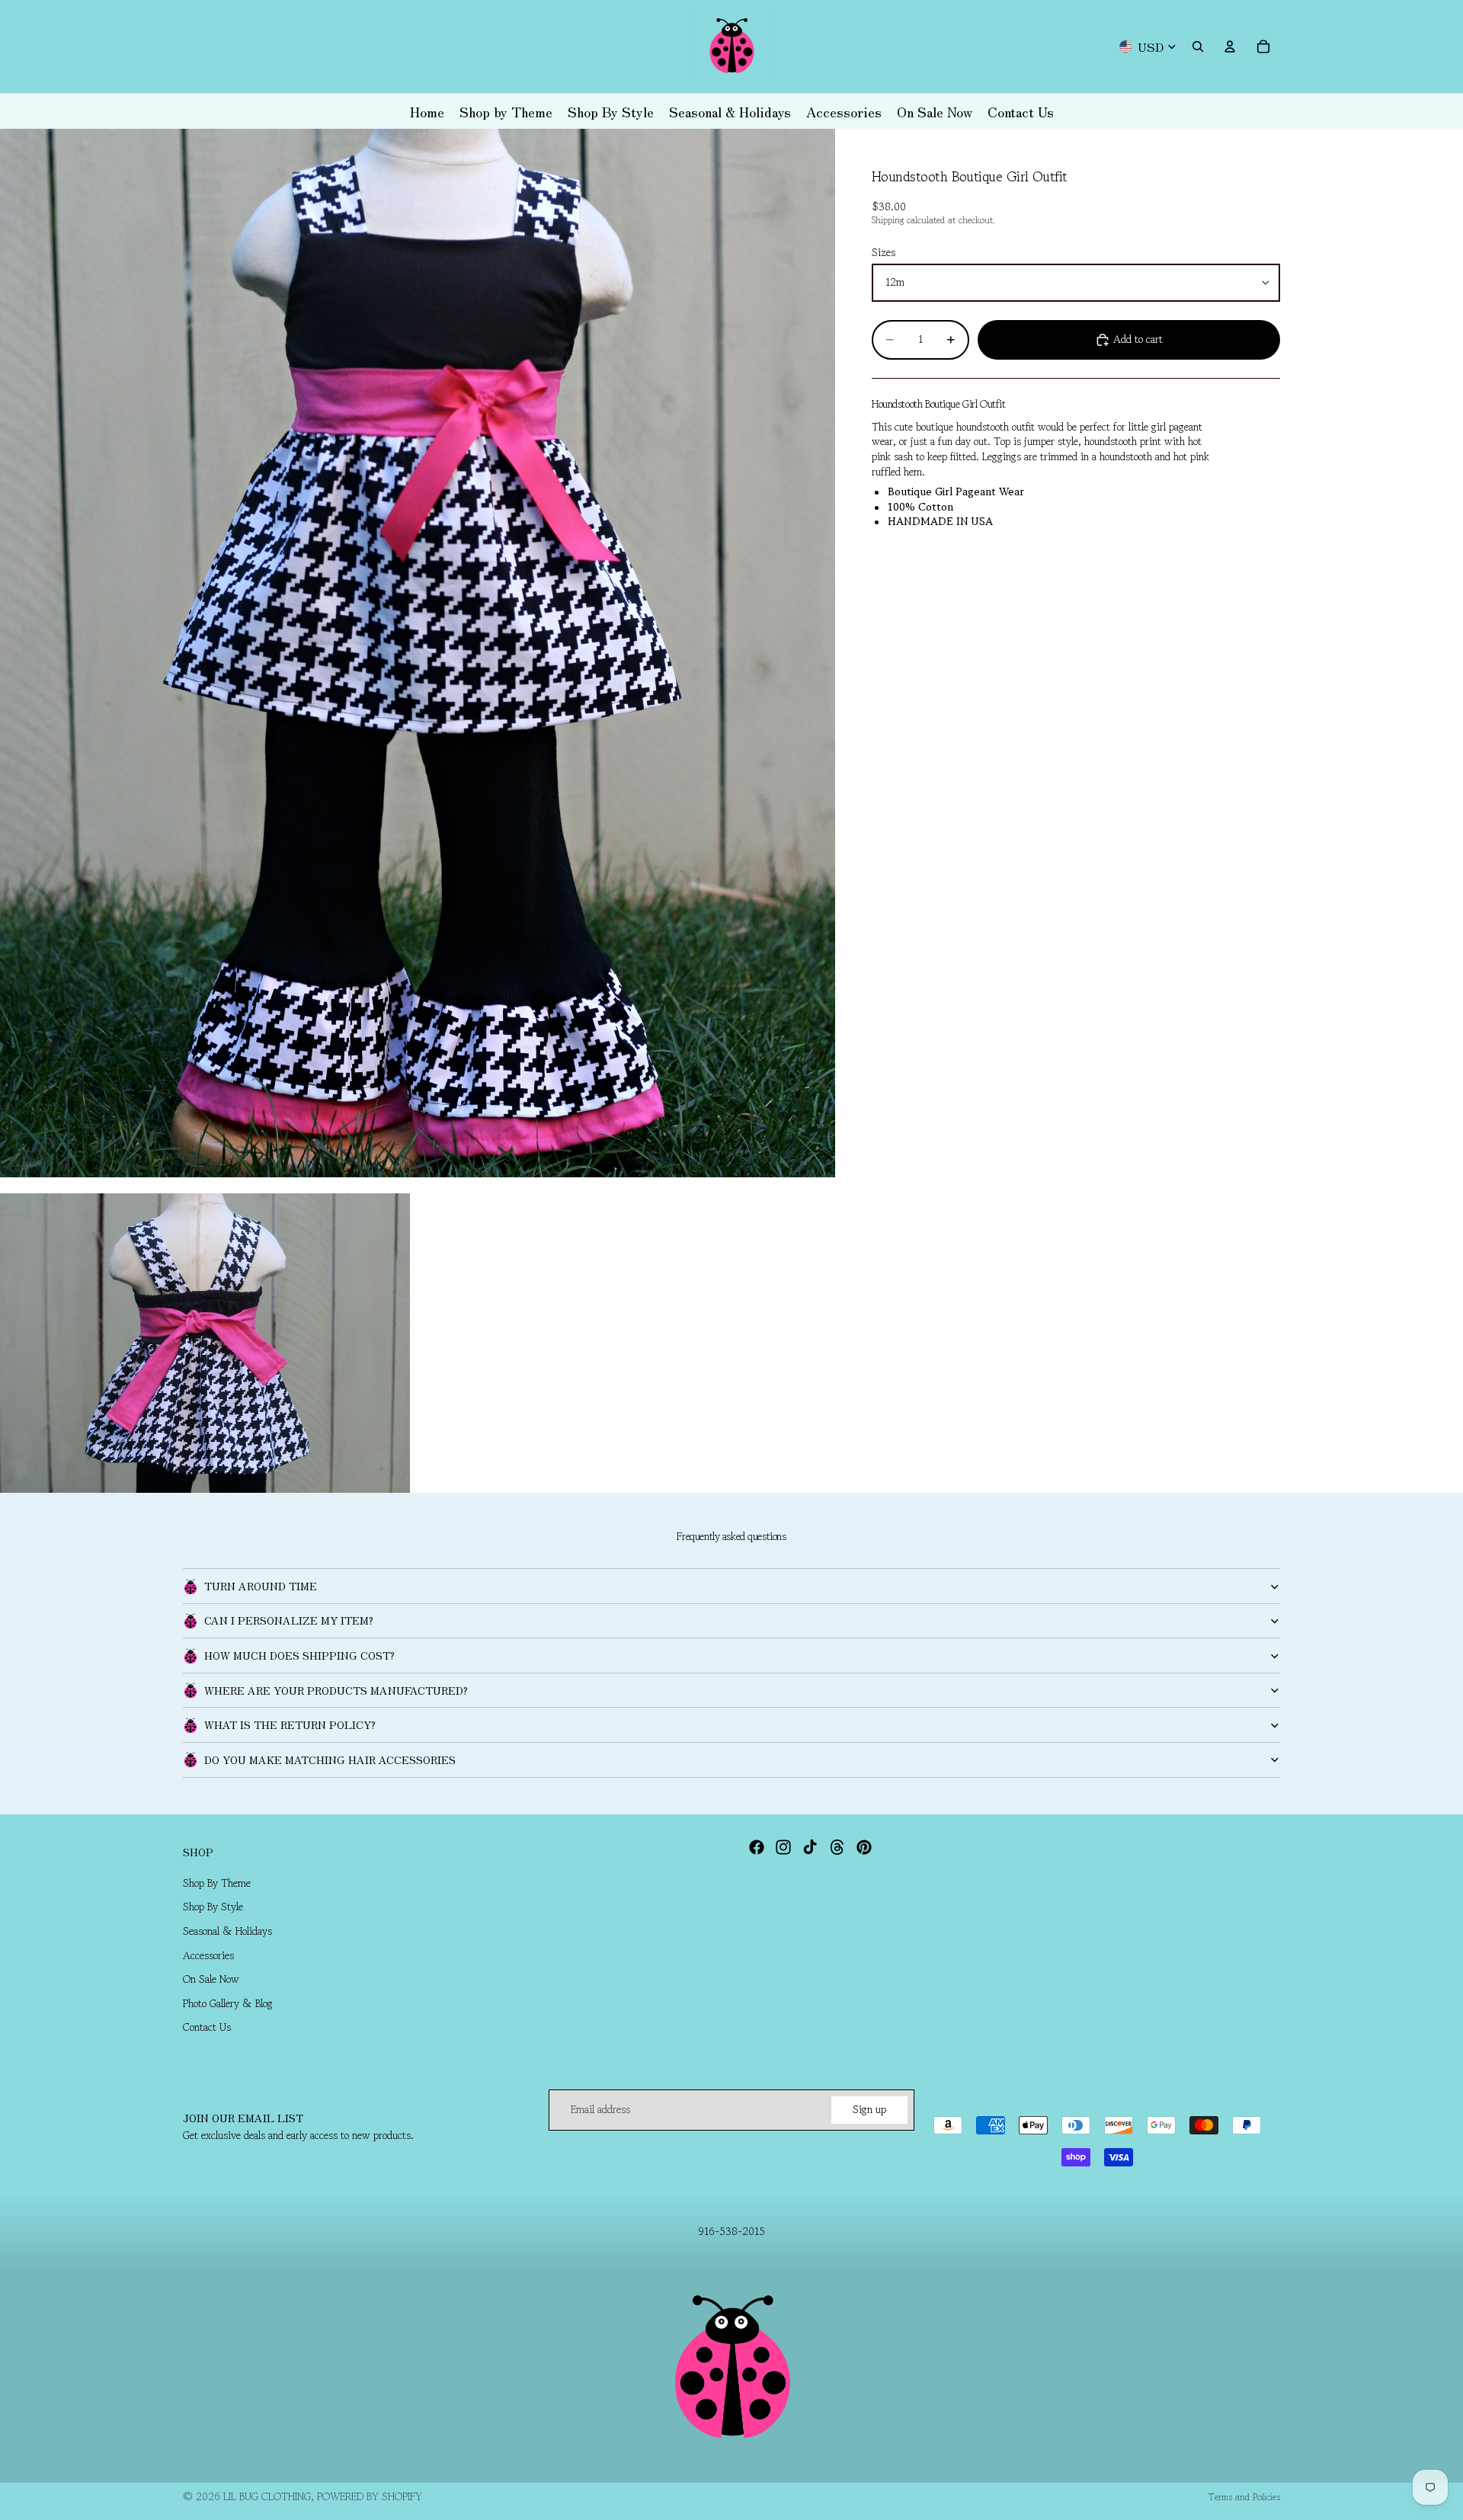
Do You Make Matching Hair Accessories (330, 1760)
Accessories (208, 1955)
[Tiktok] (810, 1847)
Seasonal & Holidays (227, 1930)
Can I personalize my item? (289, 1620)
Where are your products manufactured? (336, 1690)
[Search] (1198, 46)
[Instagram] (783, 1847)
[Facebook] (757, 1847)
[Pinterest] (864, 1847)
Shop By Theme (217, 1882)
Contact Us (207, 2027)
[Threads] (837, 1847)
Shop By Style (213, 1907)
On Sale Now (211, 1979)
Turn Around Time (261, 1586)
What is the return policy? (290, 1724)
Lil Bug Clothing (267, 2496)
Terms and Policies (1244, 2497)
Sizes (884, 253)
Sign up (869, 2109)
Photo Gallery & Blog (228, 2003)
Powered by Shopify (370, 2496)
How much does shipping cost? (299, 1655)
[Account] (1230, 46)
